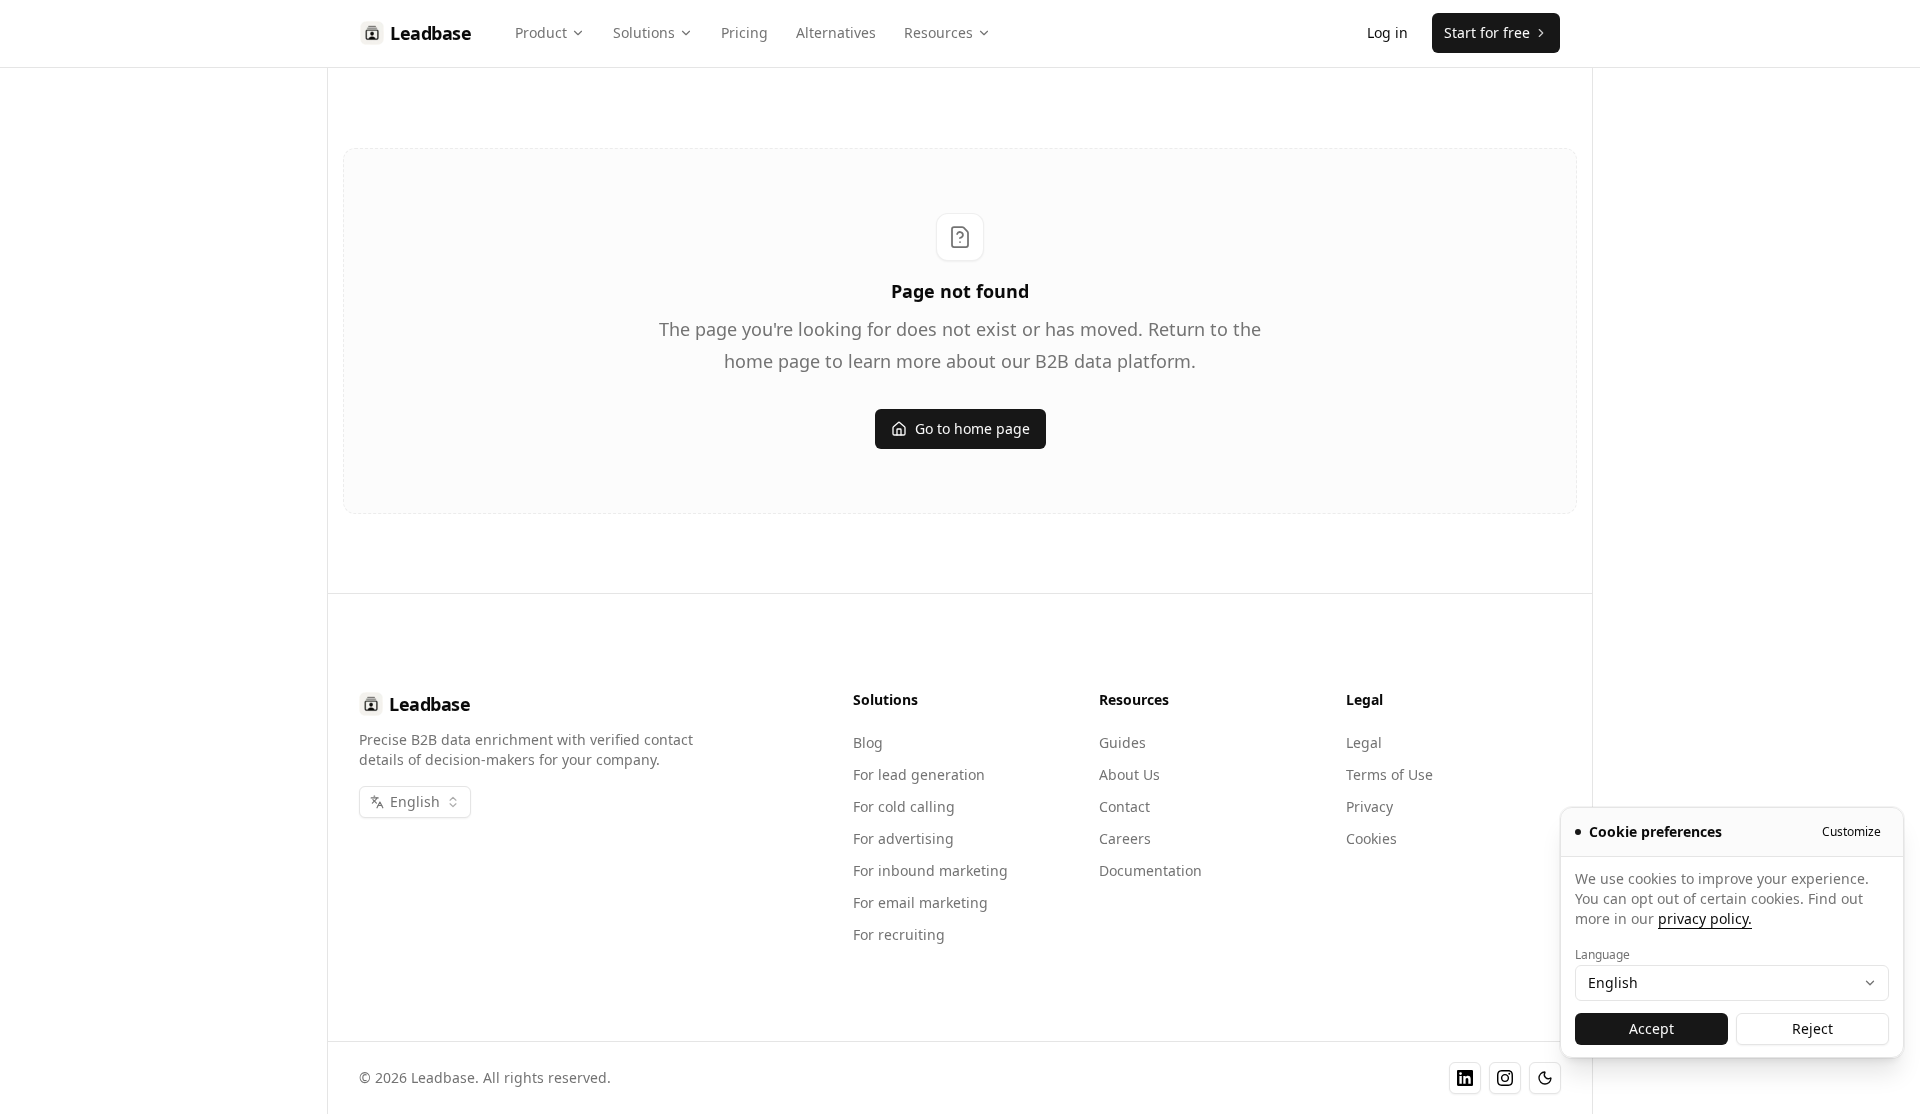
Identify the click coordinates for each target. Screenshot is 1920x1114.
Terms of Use (1389, 774)
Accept (1651, 1028)
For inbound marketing (930, 870)
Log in (1387, 32)
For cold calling (904, 806)
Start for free (1487, 32)
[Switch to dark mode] (1545, 1078)
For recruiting (899, 934)
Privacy (1369, 806)
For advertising (903, 838)
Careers (1125, 838)
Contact (1124, 806)
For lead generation (919, 774)
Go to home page (972, 428)
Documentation (1150, 870)
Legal (1364, 742)
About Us (1129, 774)
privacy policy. (1705, 918)
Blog (868, 742)
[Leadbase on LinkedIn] (1465, 1078)
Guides (1122, 742)
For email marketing (920, 902)
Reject (1812, 1028)
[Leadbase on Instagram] (1505, 1078)
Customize (1851, 831)
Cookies (1371, 838)
